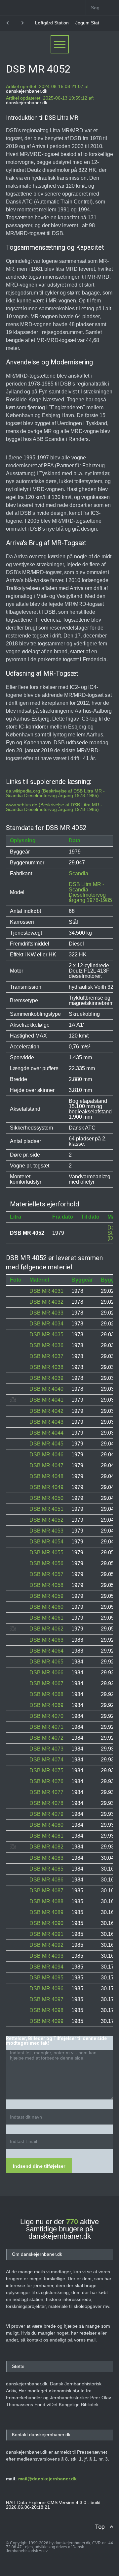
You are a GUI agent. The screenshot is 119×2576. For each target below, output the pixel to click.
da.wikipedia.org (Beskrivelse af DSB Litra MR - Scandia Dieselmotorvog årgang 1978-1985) (55, 793)
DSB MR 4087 (46, 1891)
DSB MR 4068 (46, 1694)
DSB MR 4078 (46, 1803)
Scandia (79, 873)
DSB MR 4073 (46, 1749)
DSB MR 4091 (46, 1934)
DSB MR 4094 (46, 1967)
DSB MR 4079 (46, 1814)
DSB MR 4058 (46, 1585)
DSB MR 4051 (46, 1509)
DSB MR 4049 (46, 1487)
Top (100, 2527)
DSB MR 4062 (46, 1629)
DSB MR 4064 (46, 1651)
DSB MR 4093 (46, 1956)
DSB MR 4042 (46, 1411)
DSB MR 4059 (46, 1596)
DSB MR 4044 (46, 1433)
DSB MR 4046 (46, 1455)
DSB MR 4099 (46, 2021)
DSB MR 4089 (46, 1912)
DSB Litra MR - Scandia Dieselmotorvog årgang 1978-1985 (90, 892)
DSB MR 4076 (46, 1781)
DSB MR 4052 (46, 1520)
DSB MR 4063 (46, 1640)
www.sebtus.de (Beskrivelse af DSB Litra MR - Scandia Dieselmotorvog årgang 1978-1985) (54, 807)
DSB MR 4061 (46, 1618)
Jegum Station (90, 23)
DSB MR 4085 (46, 1869)
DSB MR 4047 (46, 1465)
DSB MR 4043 (46, 1422)
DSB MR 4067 (46, 1683)
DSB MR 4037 (46, 1356)
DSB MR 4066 (46, 1673)
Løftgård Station (52, 23)
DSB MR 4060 (46, 1607)
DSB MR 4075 (46, 1770)
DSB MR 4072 (46, 1738)
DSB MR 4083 (46, 1858)
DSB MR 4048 (46, 1476)
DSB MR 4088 (46, 1901)
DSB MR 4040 (46, 1389)
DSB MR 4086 (46, 1880)
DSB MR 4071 (46, 1727)
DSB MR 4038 (46, 1367)
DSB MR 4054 (46, 1542)
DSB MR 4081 (46, 1836)
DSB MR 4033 (46, 1313)
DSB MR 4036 (46, 1345)
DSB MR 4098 (46, 2010)
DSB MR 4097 (46, 1999)
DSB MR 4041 (46, 1400)
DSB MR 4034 (46, 1324)
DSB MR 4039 (46, 1378)
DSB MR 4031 (46, 1291)
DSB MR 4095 (46, 1978)
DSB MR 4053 (46, 1531)
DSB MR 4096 (46, 1988)
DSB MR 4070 (46, 1716)
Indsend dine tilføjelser (39, 2166)
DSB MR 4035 (46, 1335)
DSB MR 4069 (46, 1705)
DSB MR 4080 (46, 1825)
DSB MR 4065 (46, 1662)
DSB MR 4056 (46, 1563)
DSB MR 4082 (46, 1847)
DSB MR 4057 (46, 1574)
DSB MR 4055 (46, 1552)
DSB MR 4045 (46, 1444)
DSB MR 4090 (46, 1923)
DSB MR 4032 (46, 1302)
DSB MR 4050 (46, 1498)
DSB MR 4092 (46, 1945)
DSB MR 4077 (46, 1792)
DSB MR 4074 (46, 1760)
